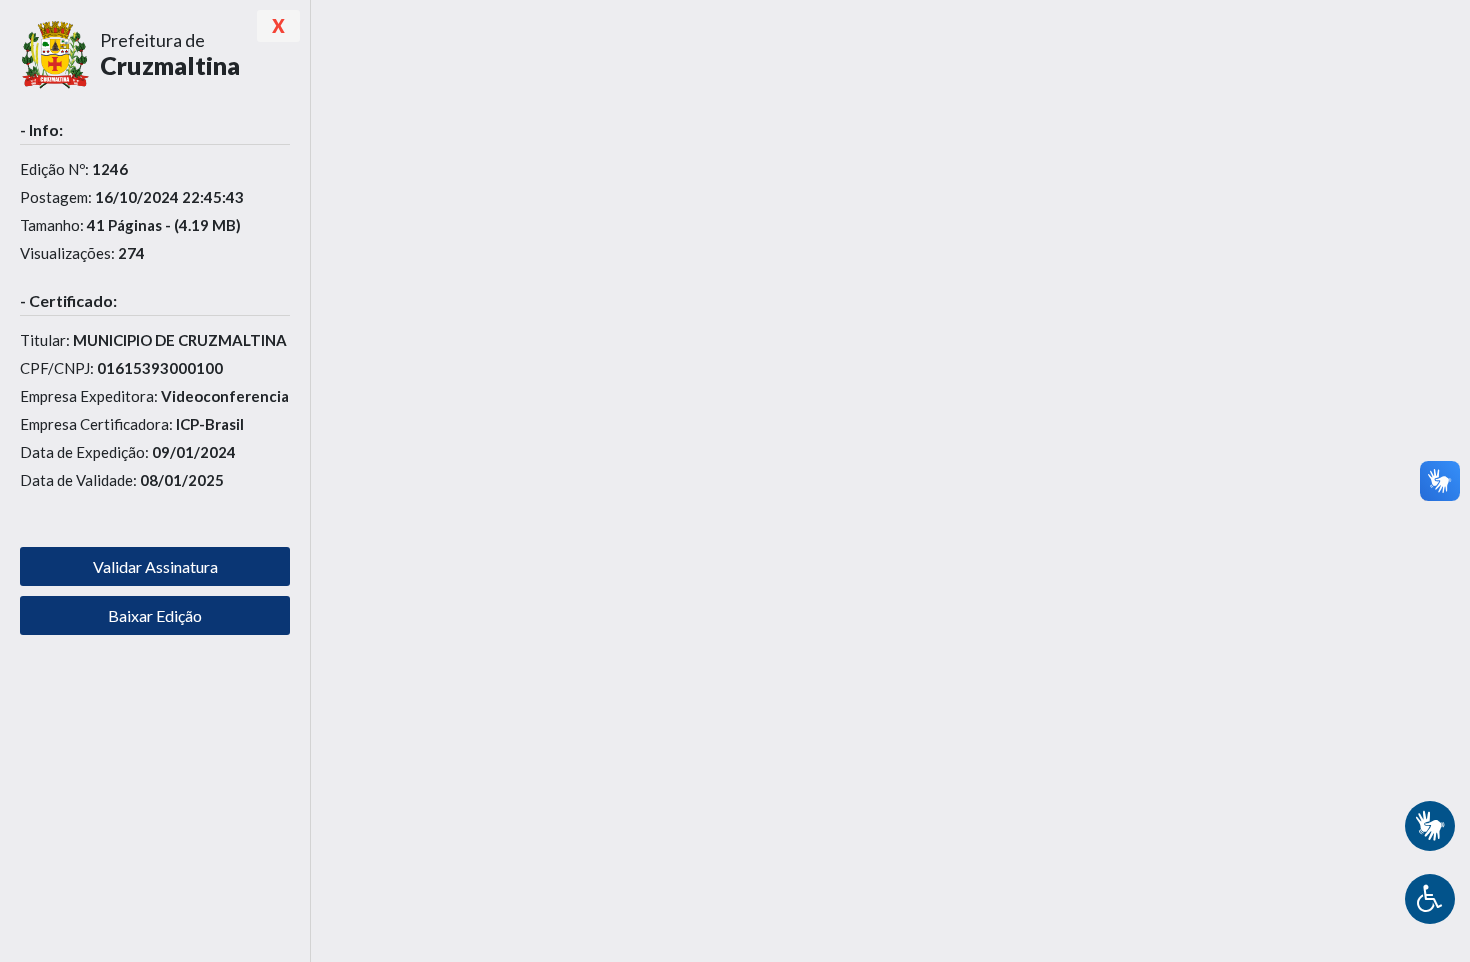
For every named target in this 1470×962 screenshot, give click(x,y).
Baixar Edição (155, 615)
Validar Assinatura (155, 566)
